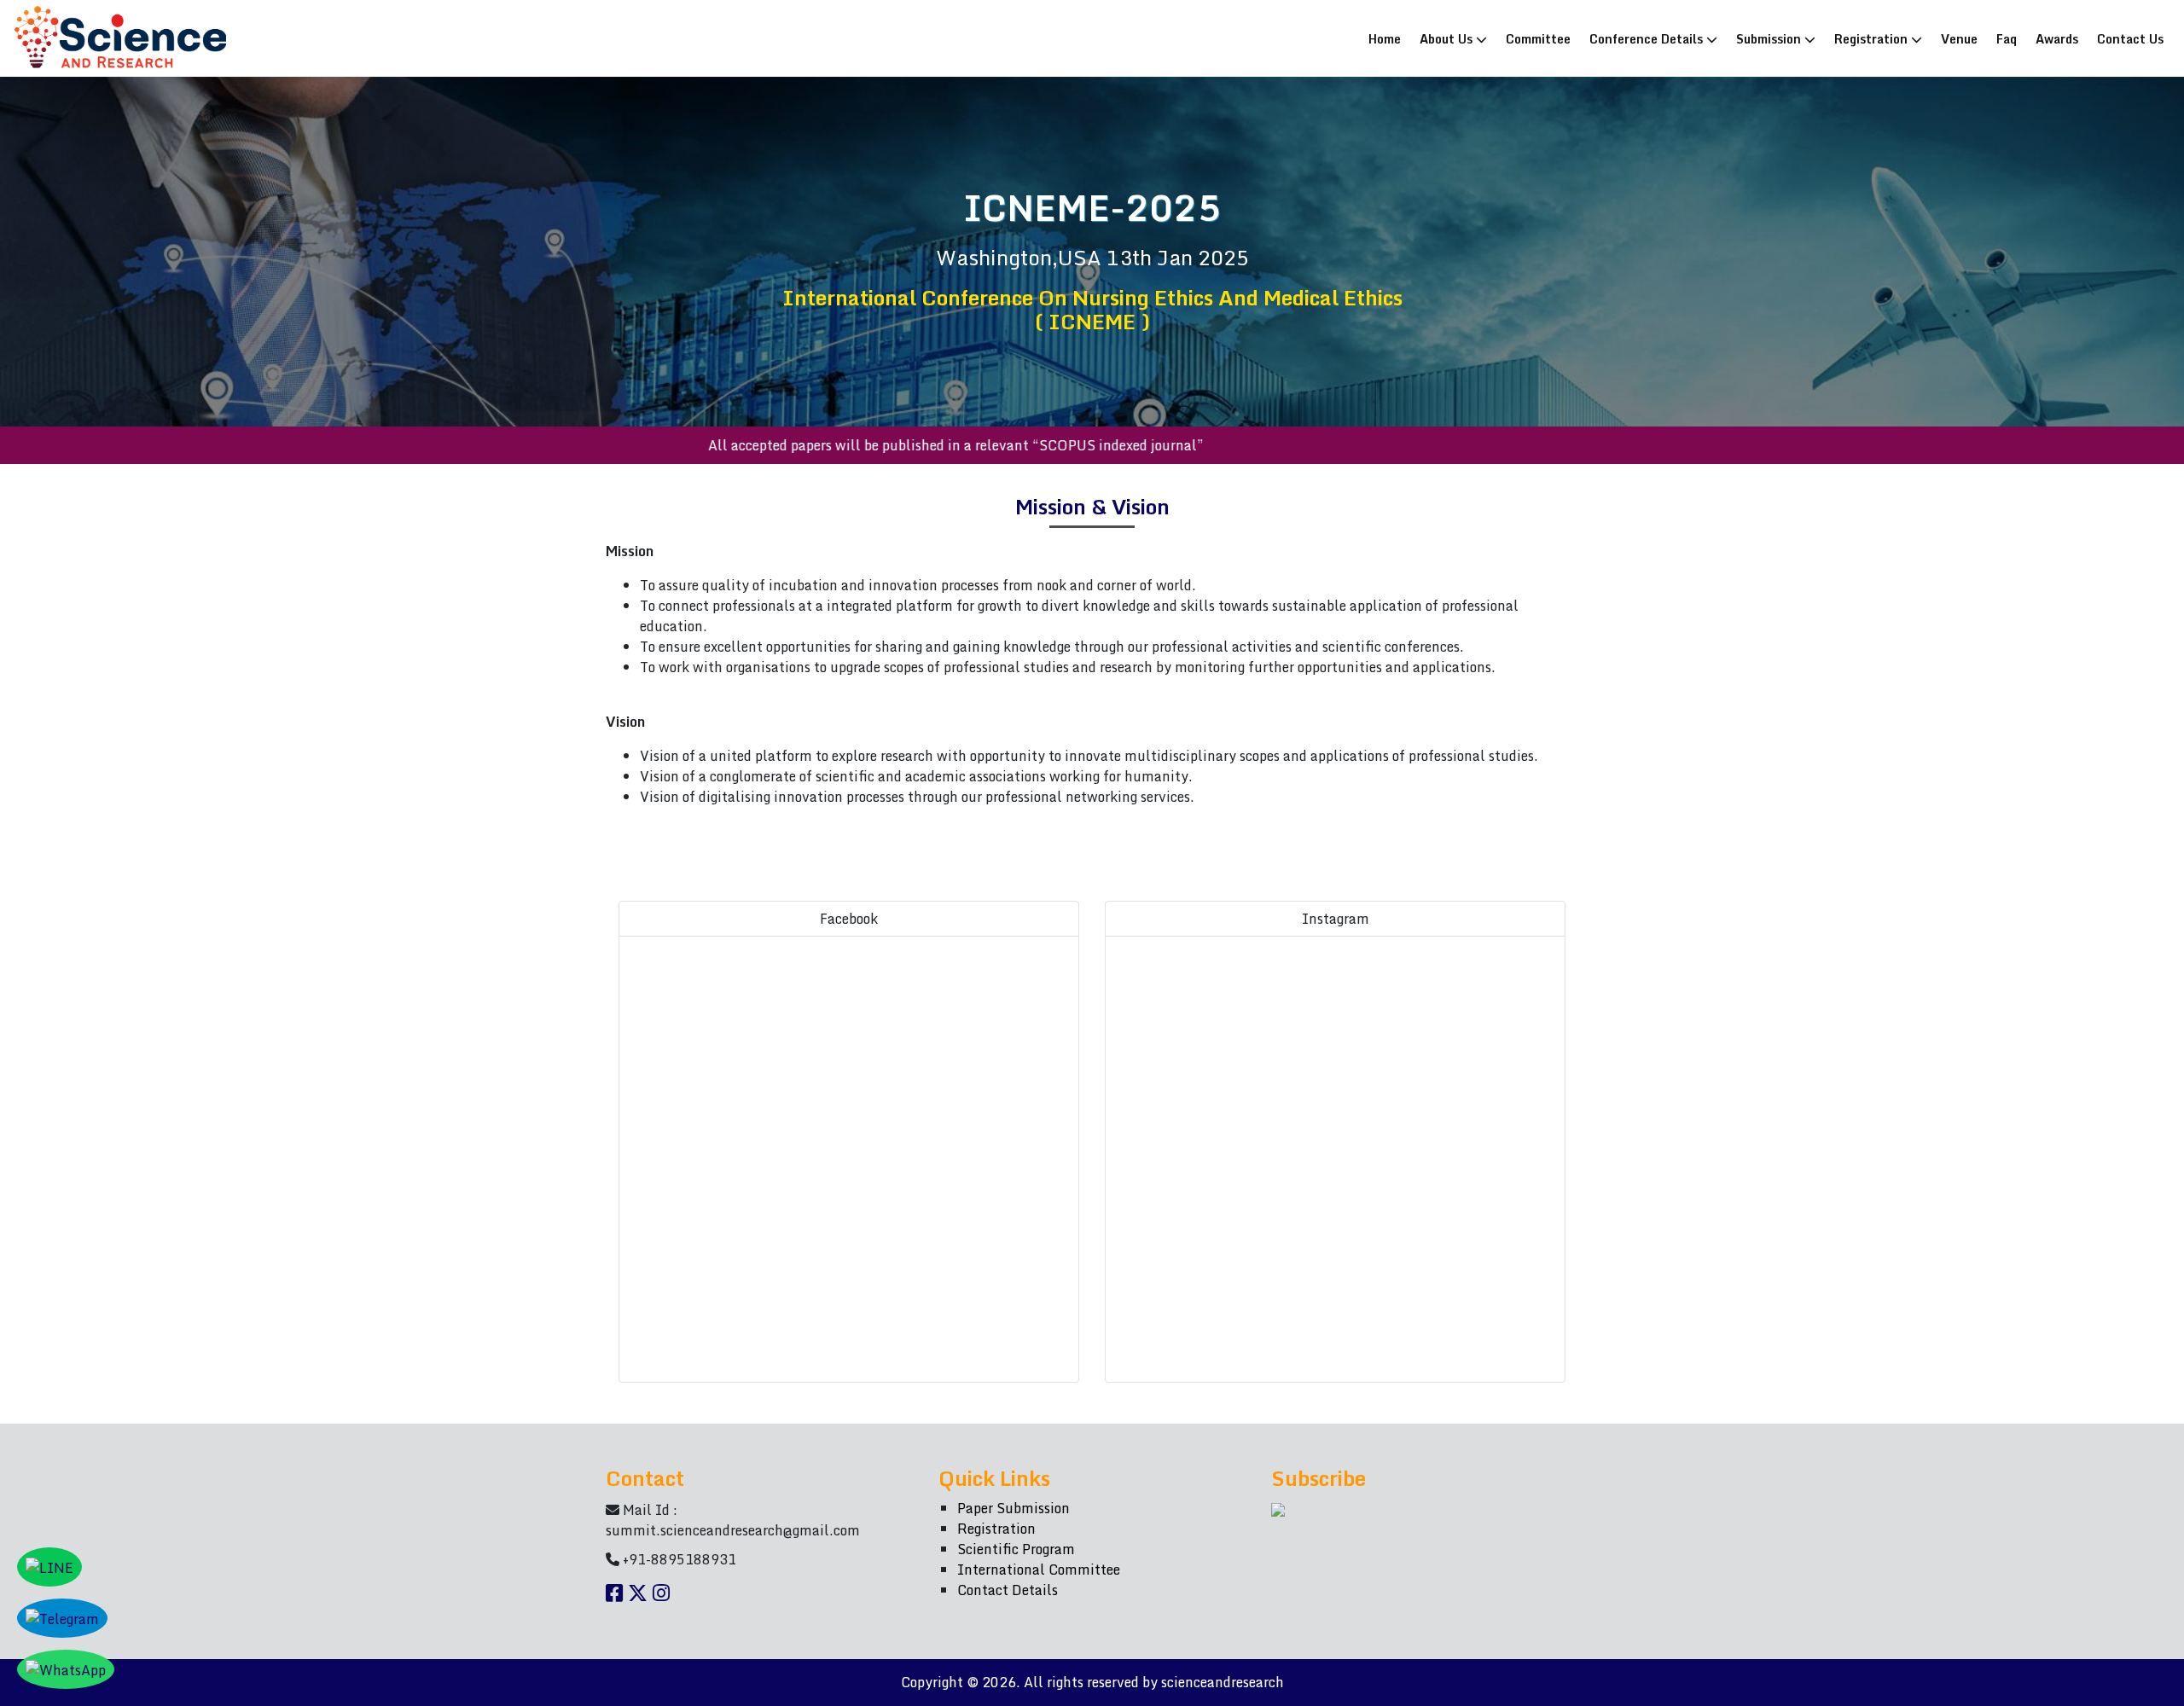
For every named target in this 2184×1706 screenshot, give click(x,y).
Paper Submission (1014, 1508)
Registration (1873, 38)
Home (1388, 38)
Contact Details (1008, 1590)
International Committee (1039, 1570)
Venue (1959, 38)
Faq (2007, 38)
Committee (1538, 38)
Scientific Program (1016, 1549)
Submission (1770, 38)
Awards (2057, 38)
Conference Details (1648, 38)
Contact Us (2130, 38)
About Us (1448, 38)
